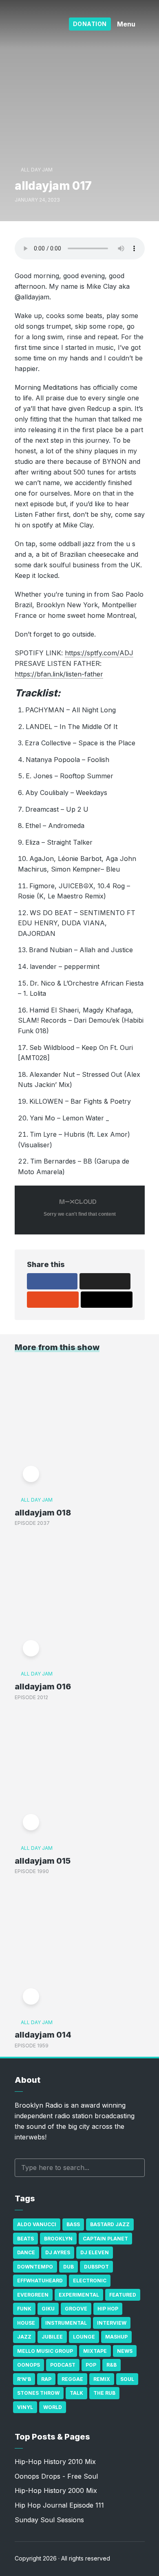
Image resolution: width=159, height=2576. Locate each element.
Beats (25, 2239)
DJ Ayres (58, 2252)
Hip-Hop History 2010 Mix (55, 2462)
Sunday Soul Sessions (49, 2520)
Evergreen (33, 2295)
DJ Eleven (95, 2252)
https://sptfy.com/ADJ (99, 653)
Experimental (79, 2295)
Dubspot (96, 2267)
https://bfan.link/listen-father (59, 674)
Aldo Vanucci (37, 2224)
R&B (112, 2365)
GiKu (48, 2309)
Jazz (24, 2337)
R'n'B (24, 2379)
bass (73, 2224)
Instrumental (66, 2323)
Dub (68, 2267)
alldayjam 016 (43, 1687)
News (125, 2351)
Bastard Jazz (110, 2224)
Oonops (29, 2365)
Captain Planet (105, 2239)
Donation (90, 24)
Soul (127, 2379)
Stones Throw (38, 2393)
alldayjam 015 (43, 1861)
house (26, 2323)
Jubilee (52, 2337)
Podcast (63, 2365)
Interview (112, 2323)
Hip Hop (108, 2309)
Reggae (72, 2379)
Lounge (84, 2337)
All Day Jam (37, 170)
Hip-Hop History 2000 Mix (56, 2490)
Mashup (116, 2337)
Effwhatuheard (40, 2281)
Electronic (90, 2281)
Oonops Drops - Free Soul (56, 2476)
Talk (76, 2393)
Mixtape (95, 2351)
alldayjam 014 (43, 2035)
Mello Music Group (45, 2351)
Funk (24, 2309)
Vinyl (25, 2407)
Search (135, 2168)
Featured (123, 2295)
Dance (26, 2252)
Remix (102, 2379)
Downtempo (35, 2267)
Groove (76, 2309)
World (53, 2407)
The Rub (104, 2393)
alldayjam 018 (43, 1513)
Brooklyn (58, 2239)
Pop (91, 2365)
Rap (46, 2379)
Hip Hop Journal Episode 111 (59, 2505)
